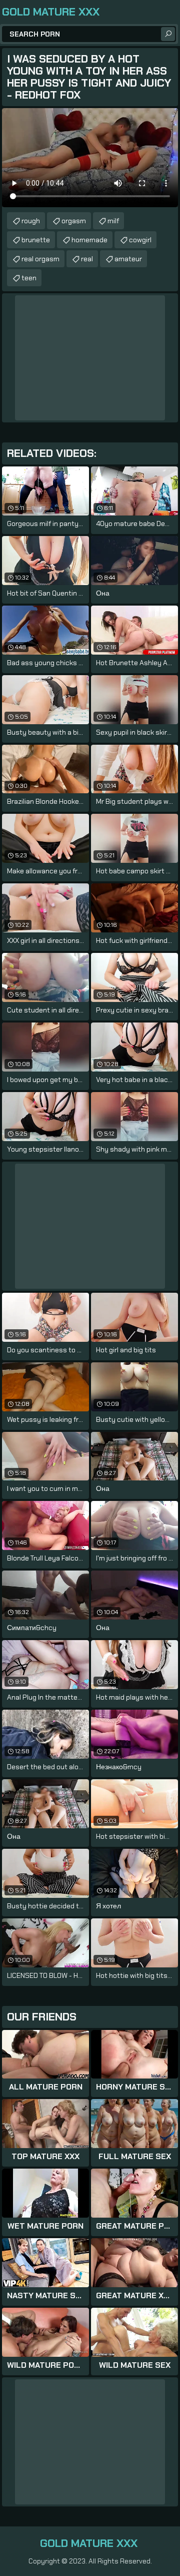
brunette (36, 240)
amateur (128, 259)
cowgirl (140, 240)
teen (29, 278)
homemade (89, 240)
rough (31, 221)
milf (113, 221)
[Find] (168, 34)
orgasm (74, 221)
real (87, 259)
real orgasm (40, 259)
